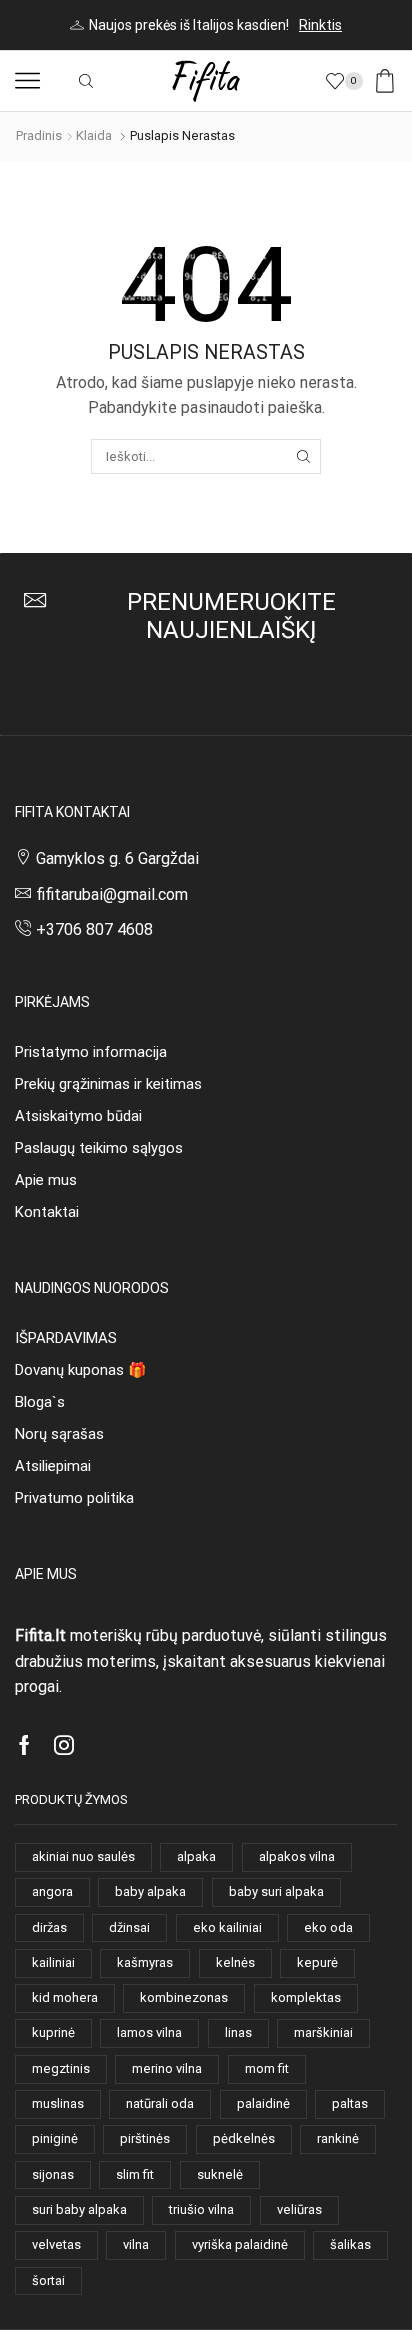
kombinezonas (184, 1997)
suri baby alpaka (79, 2209)
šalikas (350, 2244)
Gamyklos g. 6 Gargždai (117, 858)
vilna (136, 2244)
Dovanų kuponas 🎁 (80, 1370)
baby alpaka (150, 1891)
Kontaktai (47, 1212)
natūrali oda (160, 2103)
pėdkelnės (244, 2138)
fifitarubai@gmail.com (112, 894)
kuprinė (53, 2032)
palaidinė (263, 2103)
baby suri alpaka (276, 1891)
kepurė (317, 1962)
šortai (48, 2280)
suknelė (220, 2174)
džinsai (129, 1927)
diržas (49, 1927)
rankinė (338, 2138)
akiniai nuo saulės (83, 1856)
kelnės (235, 1962)
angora (52, 1891)
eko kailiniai (227, 1927)
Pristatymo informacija (91, 1052)
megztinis (61, 2068)
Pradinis (39, 135)
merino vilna (167, 2068)
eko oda (328, 1927)
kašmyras (145, 1962)
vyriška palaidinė (240, 2244)
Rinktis (320, 25)
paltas (350, 2103)
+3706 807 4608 (94, 929)
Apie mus (46, 1180)
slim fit (135, 2174)
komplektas (306, 1997)
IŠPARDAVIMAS (66, 1338)
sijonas (53, 2174)
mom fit (267, 2068)
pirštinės (145, 2138)
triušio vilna (201, 2209)
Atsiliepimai (53, 1466)
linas (238, 2032)
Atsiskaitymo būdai (78, 1116)
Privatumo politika (74, 1498)
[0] (360, 81)
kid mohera (65, 1997)
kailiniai (53, 1962)
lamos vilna (149, 2032)
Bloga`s (40, 1402)
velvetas (56, 2244)
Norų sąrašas (59, 1434)
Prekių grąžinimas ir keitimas (108, 1084)
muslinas (58, 2103)
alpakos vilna (297, 1856)
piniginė (55, 2138)
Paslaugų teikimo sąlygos (99, 1148)
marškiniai (323, 2032)
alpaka (196, 1856)
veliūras (299, 2209)
